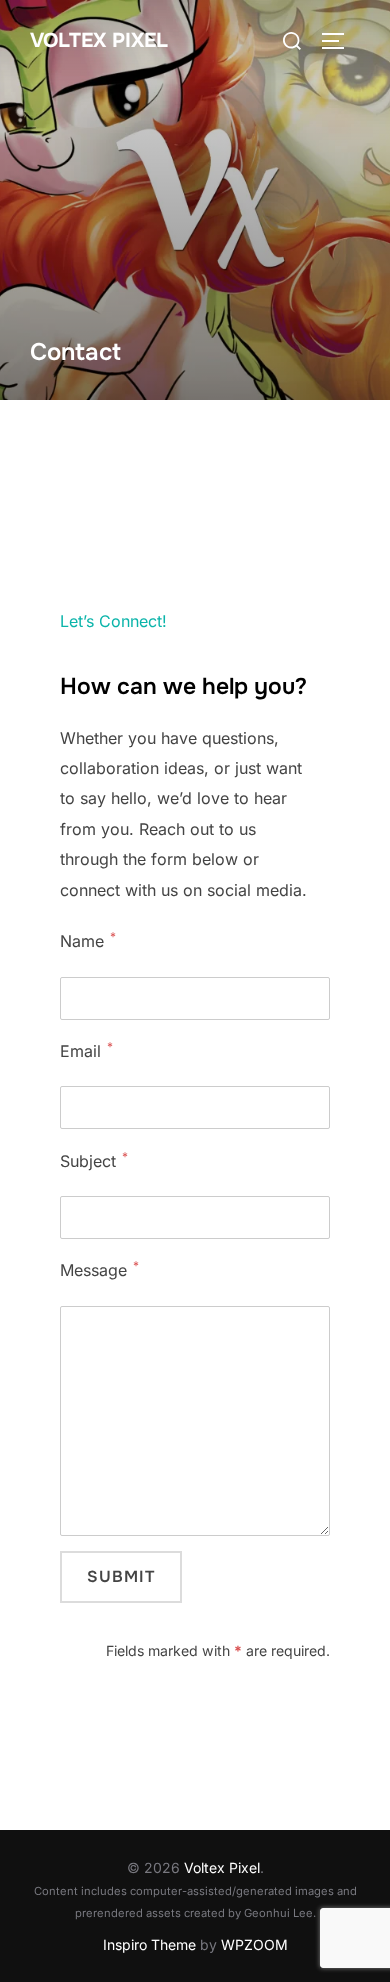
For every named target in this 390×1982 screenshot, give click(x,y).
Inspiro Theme (149, 1944)
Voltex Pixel (99, 40)
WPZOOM (254, 1944)
